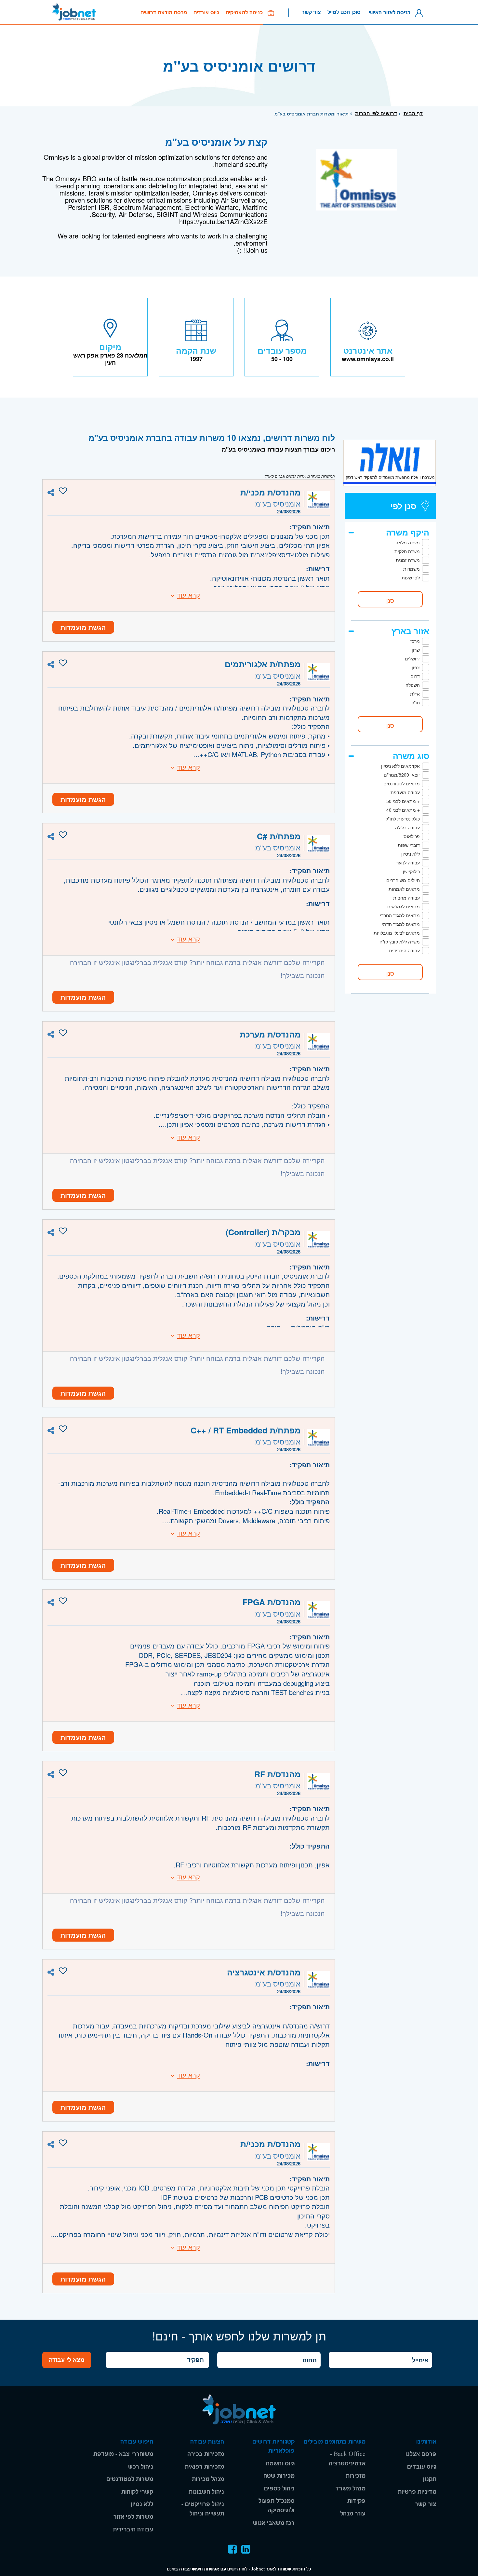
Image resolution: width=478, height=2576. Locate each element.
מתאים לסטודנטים (402, 783)
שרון (416, 650)
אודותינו (426, 2442)
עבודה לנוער (408, 862)
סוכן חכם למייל (344, 12)
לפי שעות (411, 577)
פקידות (356, 2501)
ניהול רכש (141, 2467)
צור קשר (311, 12)
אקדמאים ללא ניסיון (400, 766)
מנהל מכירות (208, 2479)
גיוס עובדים (206, 13)
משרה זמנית (408, 560)
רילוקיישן (411, 871)
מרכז (415, 641)
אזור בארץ (410, 631)
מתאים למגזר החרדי (400, 915)
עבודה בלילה (407, 827)
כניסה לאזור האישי (391, 12)
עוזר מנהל (353, 2514)
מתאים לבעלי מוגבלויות (397, 933)
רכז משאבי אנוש (274, 2523)
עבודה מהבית (406, 898)
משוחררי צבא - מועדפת (123, 2454)
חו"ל (416, 702)
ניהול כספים (279, 2489)
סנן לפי (403, 506)
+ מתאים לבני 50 (403, 801)
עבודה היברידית (404, 950)
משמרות (412, 569)
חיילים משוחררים (403, 880)
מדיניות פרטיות (417, 2492)
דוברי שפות (409, 845)
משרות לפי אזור (133, 2517)
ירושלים (412, 658)
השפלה (413, 685)
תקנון (430, 2479)
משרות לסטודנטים (130, 2479)
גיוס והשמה (280, 2464)
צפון (416, 667)
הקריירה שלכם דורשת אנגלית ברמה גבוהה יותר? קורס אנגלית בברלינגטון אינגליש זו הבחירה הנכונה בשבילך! (197, 969)
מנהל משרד (351, 2489)
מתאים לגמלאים (404, 906)
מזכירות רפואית (204, 2467)
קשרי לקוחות (137, 2492)
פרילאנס (412, 836)
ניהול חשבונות (206, 2492)
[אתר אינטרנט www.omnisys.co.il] (368, 337)
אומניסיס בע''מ (278, 503)
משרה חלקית (407, 551)
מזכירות (356, 2476)
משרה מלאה (408, 542)
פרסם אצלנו (421, 2454)
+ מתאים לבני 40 (403, 810)
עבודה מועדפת (405, 792)
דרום (415, 676)
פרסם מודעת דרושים (164, 13)
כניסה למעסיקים (247, 13)
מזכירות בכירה (206, 2454)
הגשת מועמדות (83, 627)
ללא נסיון (142, 2504)
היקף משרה (408, 532)
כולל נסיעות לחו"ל (403, 819)
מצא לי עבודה (67, 2360)
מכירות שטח (279, 2476)
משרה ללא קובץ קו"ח (400, 942)
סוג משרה (411, 756)
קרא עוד (189, 595)
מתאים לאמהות (404, 889)
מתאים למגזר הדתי (401, 924)
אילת (415, 694)
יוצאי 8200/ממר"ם (402, 775)
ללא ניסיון (411, 854)
